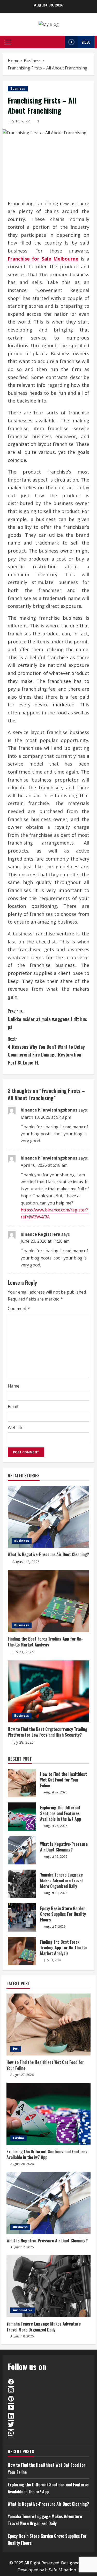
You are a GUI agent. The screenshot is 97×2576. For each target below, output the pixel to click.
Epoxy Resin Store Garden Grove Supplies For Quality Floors (22, 1917)
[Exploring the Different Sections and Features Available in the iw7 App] (48, 2114)
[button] (8, 42)
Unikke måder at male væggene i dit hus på (47, 1019)
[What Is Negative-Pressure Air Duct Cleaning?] (48, 1517)
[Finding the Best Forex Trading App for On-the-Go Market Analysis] (48, 1601)
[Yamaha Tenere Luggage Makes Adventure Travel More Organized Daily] (48, 2286)
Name (14, 1386)
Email (13, 1407)
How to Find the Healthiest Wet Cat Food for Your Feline (22, 1783)
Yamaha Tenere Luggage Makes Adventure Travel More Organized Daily (22, 1884)
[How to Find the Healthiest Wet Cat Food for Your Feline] (48, 2024)
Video (86, 42)
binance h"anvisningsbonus (49, 1110)
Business (18, 88)
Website (16, 1428)
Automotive (23, 2310)
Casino (18, 2138)
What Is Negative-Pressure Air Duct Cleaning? (48, 1554)
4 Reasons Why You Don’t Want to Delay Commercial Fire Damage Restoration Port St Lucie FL (46, 1051)
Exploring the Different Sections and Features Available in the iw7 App (22, 1817)
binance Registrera (40, 1234)
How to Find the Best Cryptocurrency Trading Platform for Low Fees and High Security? (48, 1732)
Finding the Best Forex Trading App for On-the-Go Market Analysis (45, 1642)
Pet (16, 2049)
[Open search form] (60, 42)
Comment (19, 1309)
